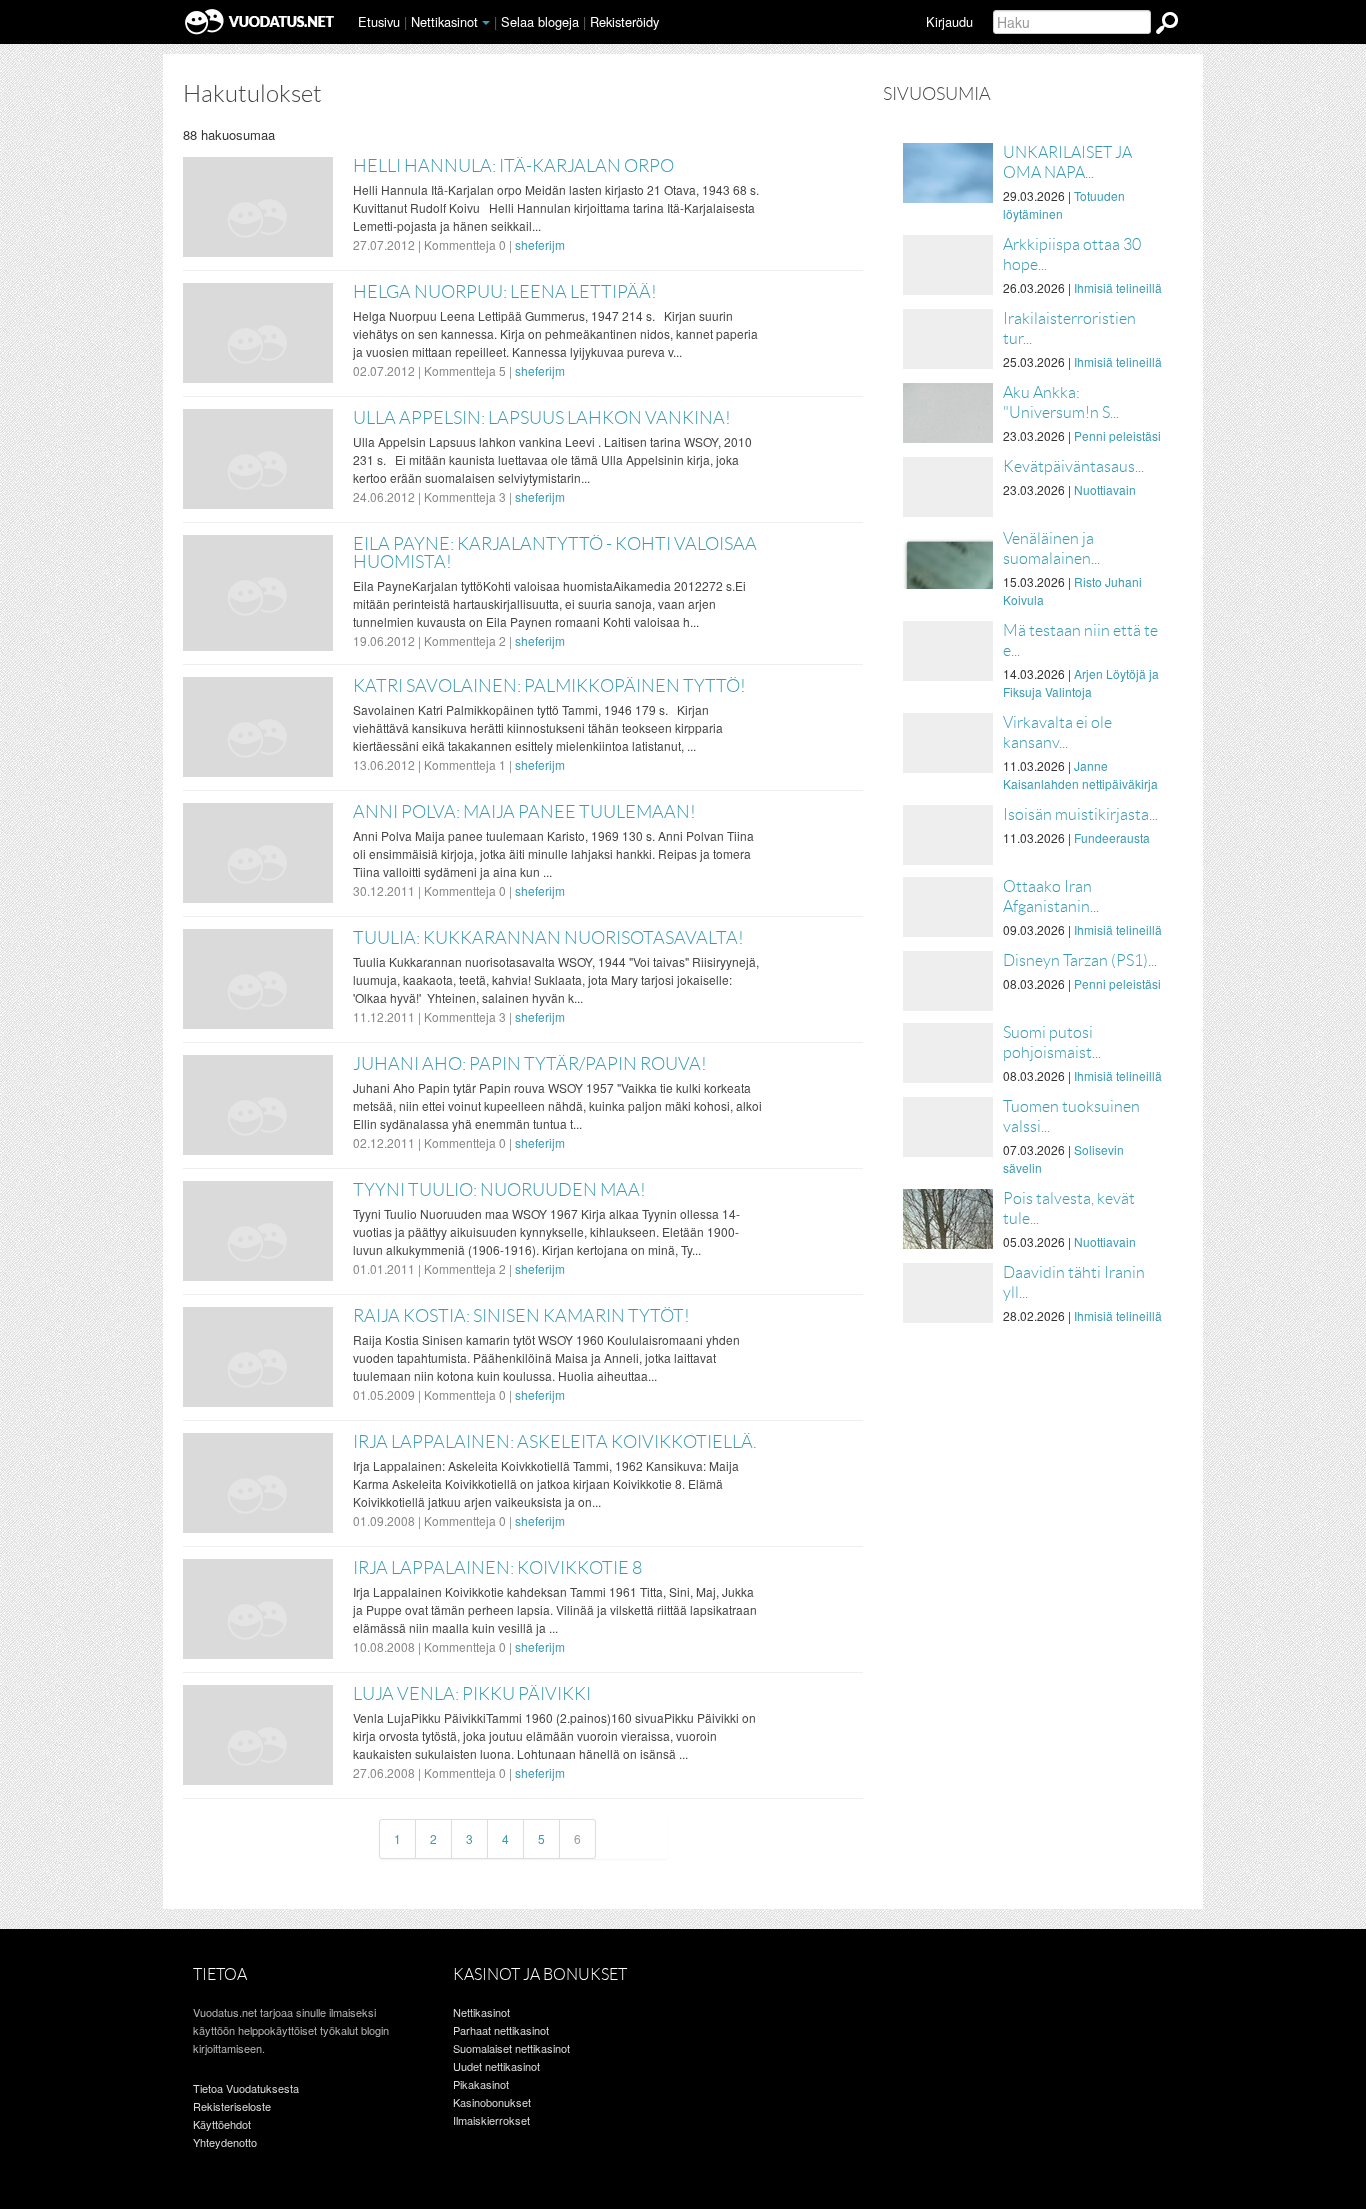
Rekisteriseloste (232, 2106)
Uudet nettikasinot (496, 2066)
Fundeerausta (1112, 837)
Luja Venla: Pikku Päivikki (472, 1694)
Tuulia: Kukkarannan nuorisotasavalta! (548, 938)
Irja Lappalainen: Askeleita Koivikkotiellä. (555, 1442)
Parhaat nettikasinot (501, 2030)
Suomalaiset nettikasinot (511, 2048)
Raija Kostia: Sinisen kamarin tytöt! (521, 1316)
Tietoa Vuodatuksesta (246, 2088)
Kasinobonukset (492, 2102)
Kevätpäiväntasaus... (1073, 466)
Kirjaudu (949, 21)
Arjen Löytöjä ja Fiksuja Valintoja (1081, 682)
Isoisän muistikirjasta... (1080, 814)
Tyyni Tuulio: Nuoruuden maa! (499, 1190)
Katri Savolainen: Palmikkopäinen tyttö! (549, 686)
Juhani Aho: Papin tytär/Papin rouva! (530, 1064)
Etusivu (379, 21)
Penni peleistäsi (1117, 435)
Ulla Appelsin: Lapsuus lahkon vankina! (542, 418)
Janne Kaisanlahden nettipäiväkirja (1080, 774)
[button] (486, 23)
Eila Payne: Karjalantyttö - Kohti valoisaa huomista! (555, 553)
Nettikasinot (444, 21)
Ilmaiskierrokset (491, 2120)
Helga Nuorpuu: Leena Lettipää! (505, 292)
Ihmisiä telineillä (1118, 287)
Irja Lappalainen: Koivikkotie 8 (497, 1568)
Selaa (540, 21)
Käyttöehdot (222, 2124)
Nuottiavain (1105, 489)
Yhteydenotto (225, 2142)
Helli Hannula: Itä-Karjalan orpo (513, 166)
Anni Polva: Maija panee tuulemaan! (524, 812)
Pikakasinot (481, 2084)
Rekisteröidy (624, 21)
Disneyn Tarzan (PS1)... (1080, 960)
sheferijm (540, 244)
